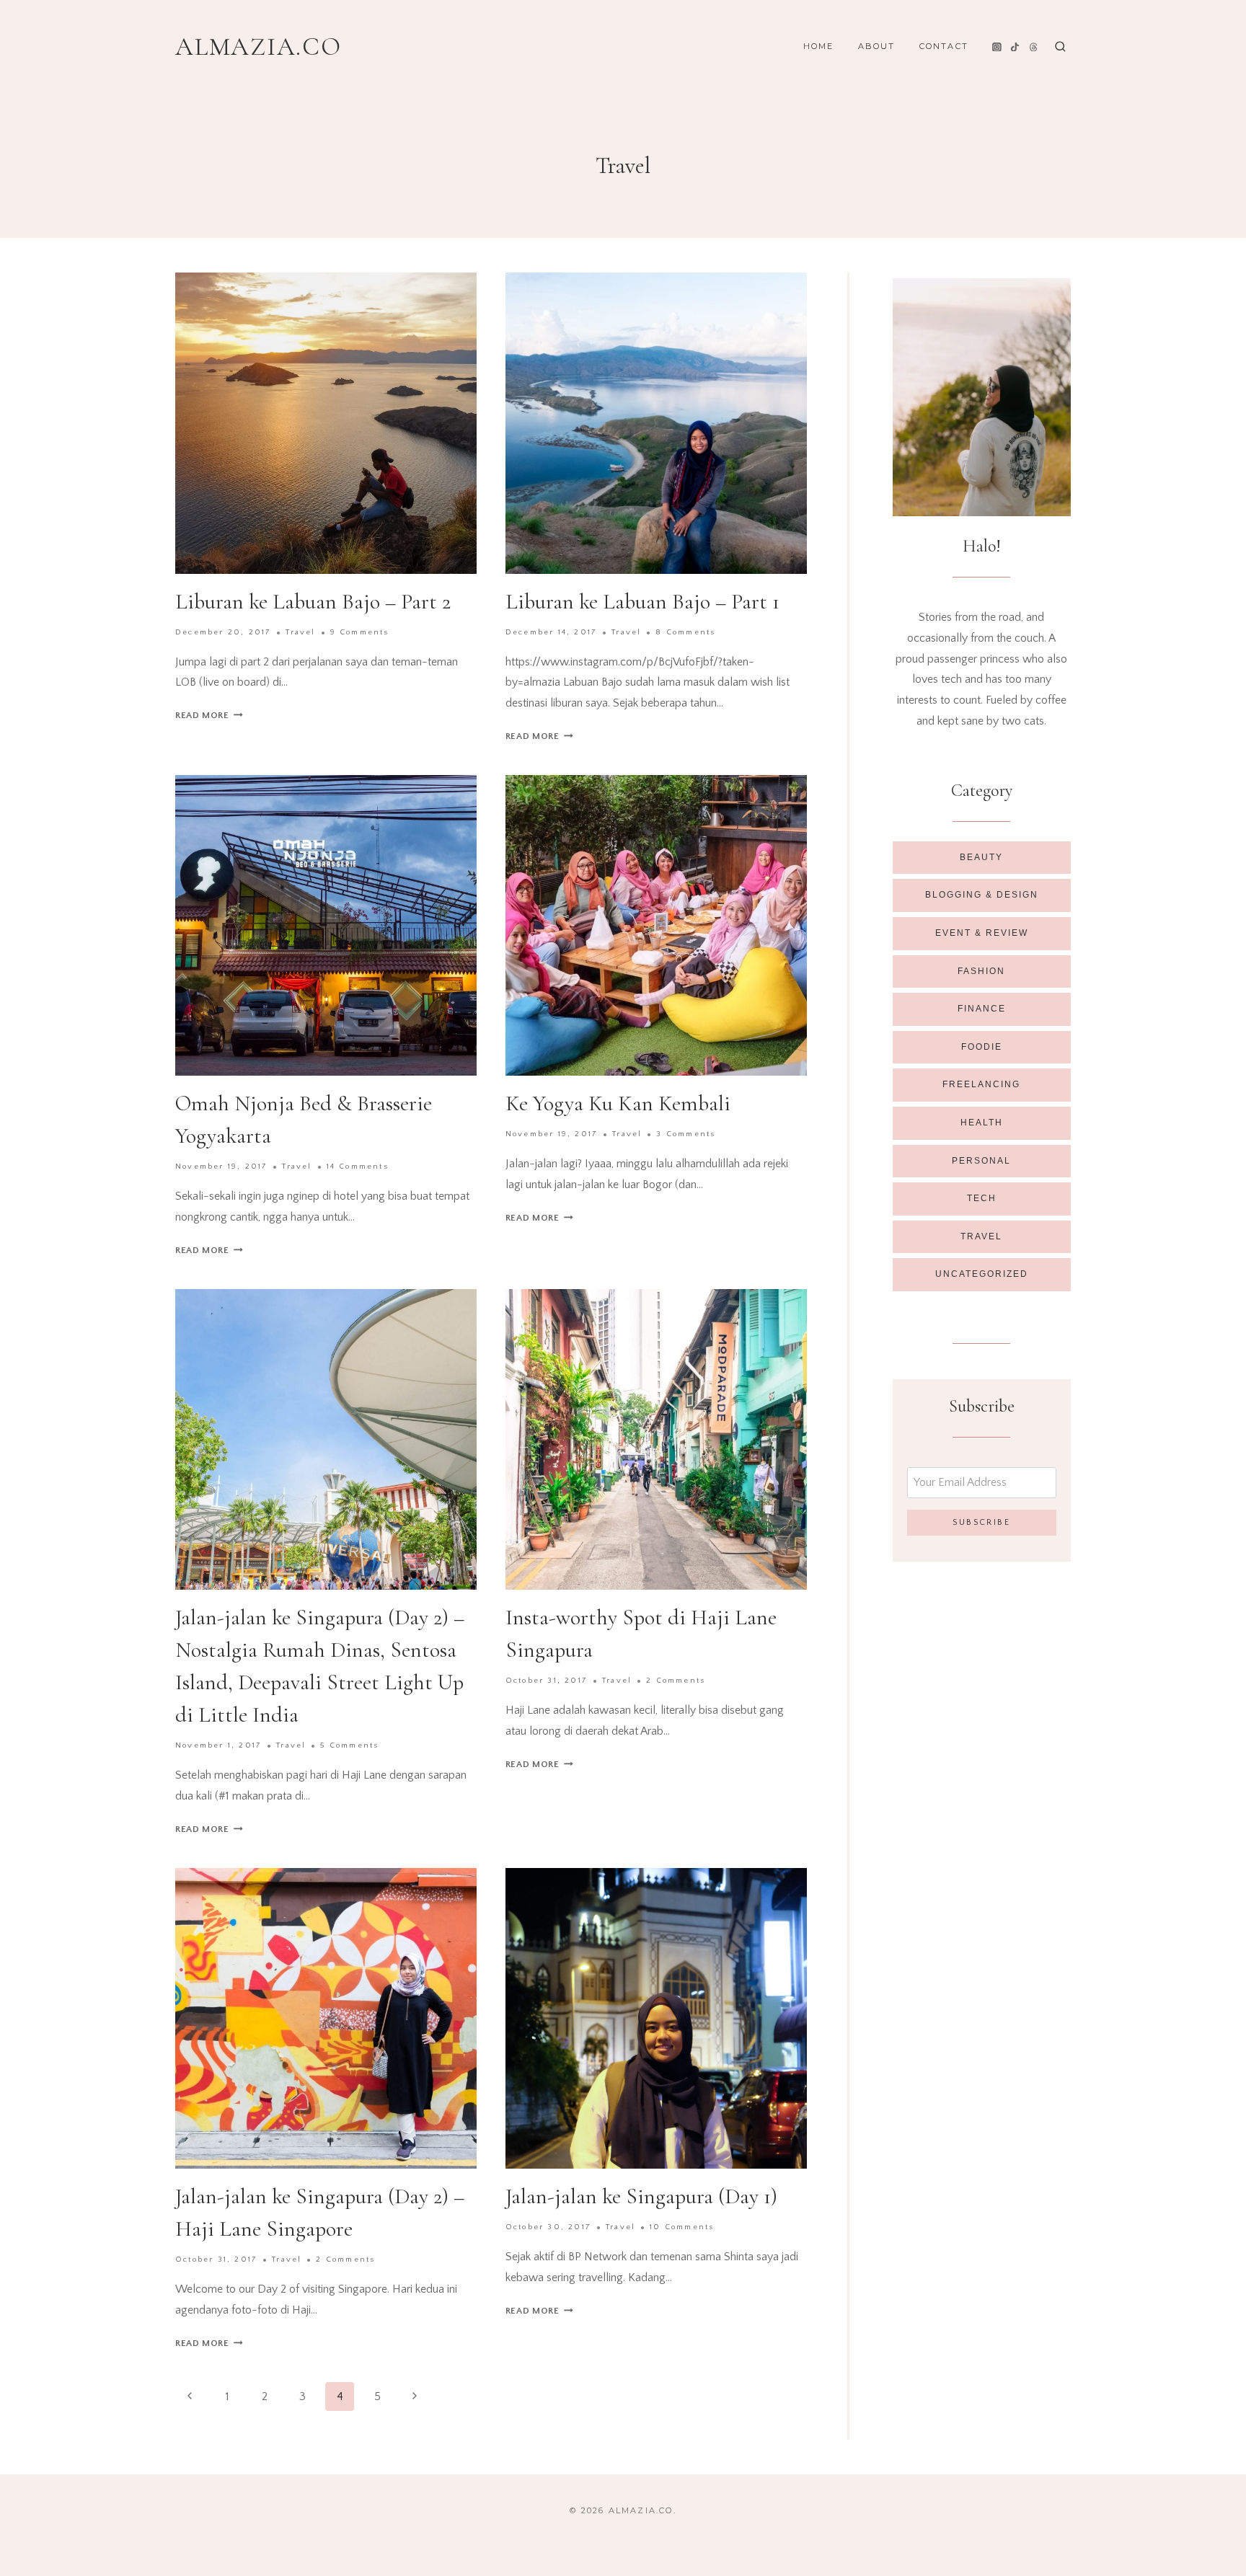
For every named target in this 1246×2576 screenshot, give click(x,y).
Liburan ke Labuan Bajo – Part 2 (313, 602)
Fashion (981, 971)
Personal (981, 1161)
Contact (944, 46)
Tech (982, 1198)
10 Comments (682, 2227)
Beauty (981, 857)
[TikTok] (1015, 47)
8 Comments (685, 632)
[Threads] (1034, 47)
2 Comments (676, 1681)
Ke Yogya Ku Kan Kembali (618, 1103)
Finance (982, 1009)
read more (209, 715)
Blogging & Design (982, 895)
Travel (300, 632)
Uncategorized (982, 1274)
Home (819, 46)
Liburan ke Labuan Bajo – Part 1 (642, 602)
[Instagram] (997, 47)
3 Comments (686, 1134)
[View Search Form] (1060, 47)
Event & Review (982, 933)
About (877, 46)
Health (982, 1123)
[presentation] (326, 423)
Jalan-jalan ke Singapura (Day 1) (641, 2196)
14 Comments (358, 1167)
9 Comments (360, 632)
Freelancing (981, 1084)
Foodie (982, 1047)
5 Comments (349, 1745)
